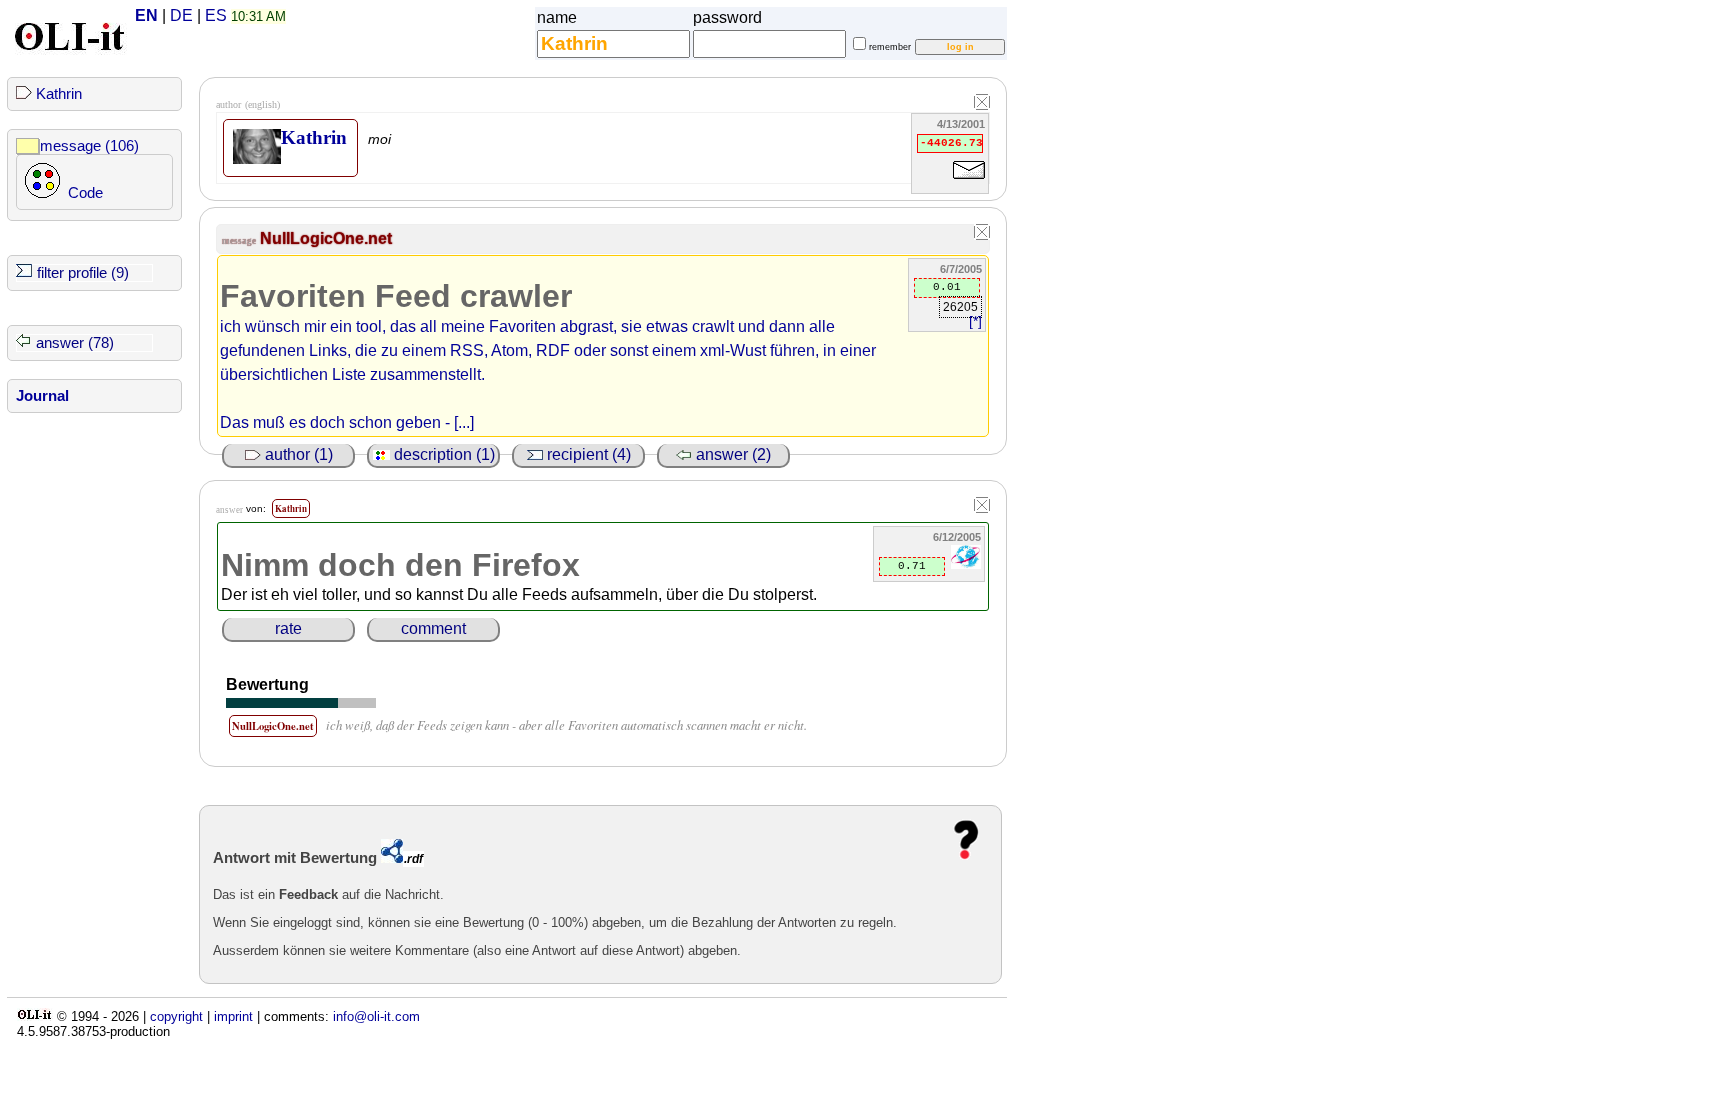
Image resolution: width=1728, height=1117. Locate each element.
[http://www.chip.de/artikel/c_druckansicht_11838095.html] (966, 564)
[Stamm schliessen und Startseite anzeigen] (982, 103)
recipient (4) (587, 454)
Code (85, 193)
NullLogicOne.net (326, 238)
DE (181, 15)
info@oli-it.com (376, 1016)
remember (890, 47)
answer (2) (731, 454)
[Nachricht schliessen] (982, 233)
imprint (233, 1016)
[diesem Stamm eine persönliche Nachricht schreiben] (969, 182)
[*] (975, 321)
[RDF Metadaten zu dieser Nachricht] (392, 857)
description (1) (442, 454)
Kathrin (59, 94)
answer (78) (75, 343)
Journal (42, 396)
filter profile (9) (83, 273)
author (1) (297, 454)
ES (216, 15)
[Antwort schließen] (982, 506)
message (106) (89, 146)
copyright (176, 1016)
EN (146, 15)
